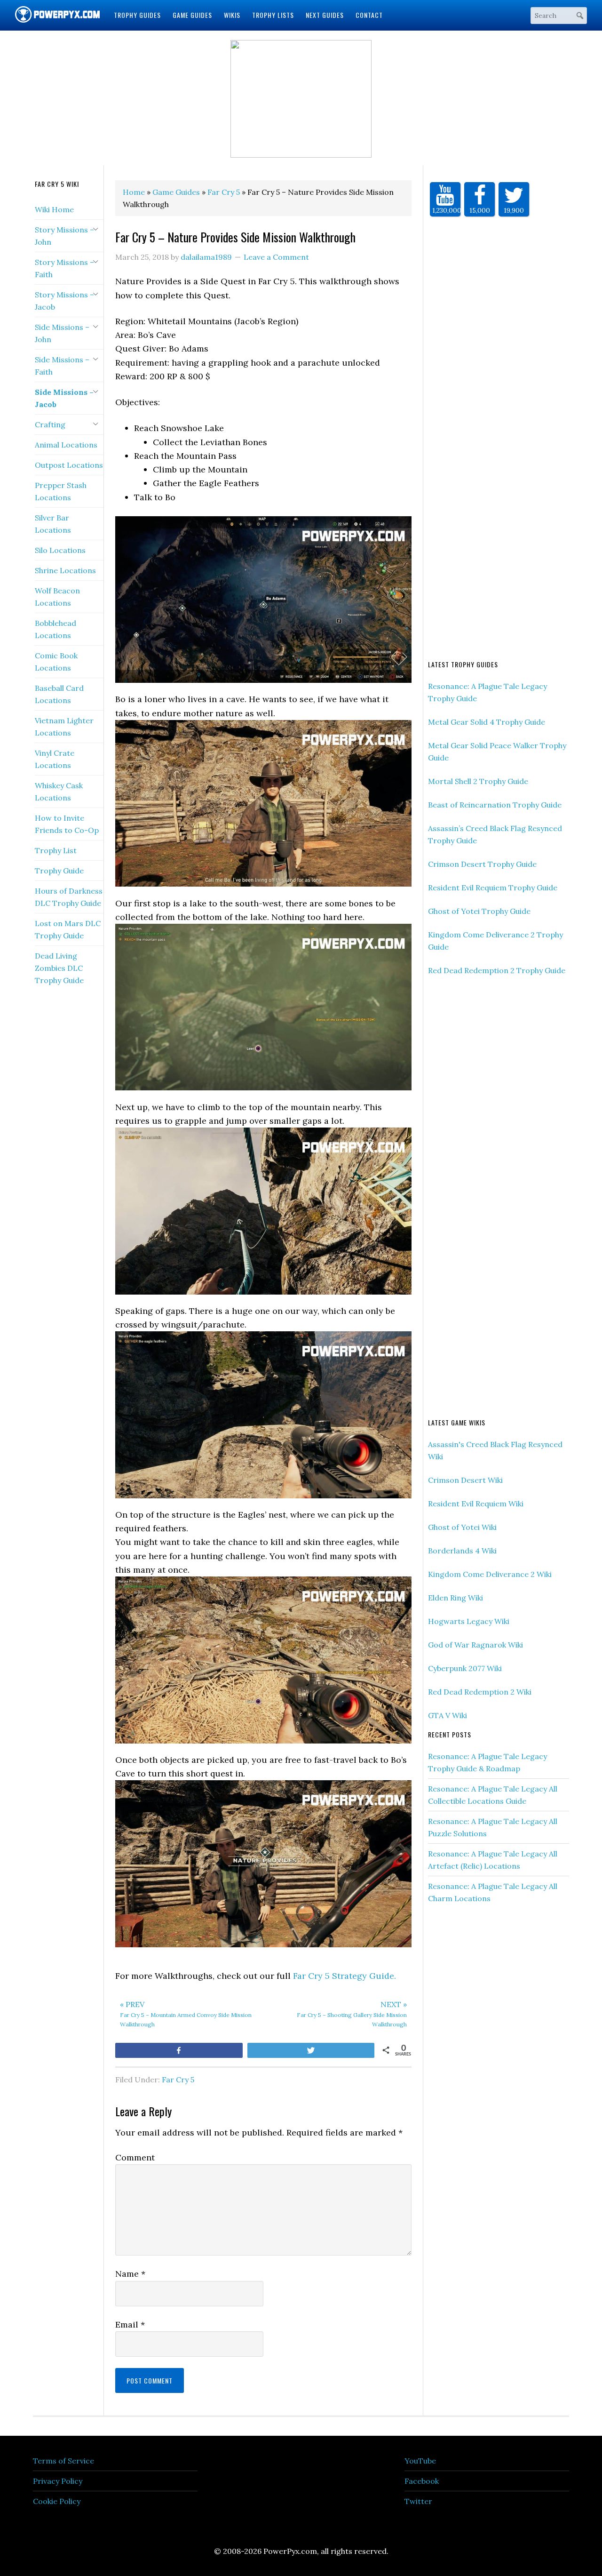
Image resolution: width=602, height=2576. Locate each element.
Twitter (418, 2501)
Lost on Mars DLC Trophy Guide (68, 929)
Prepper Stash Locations (61, 491)
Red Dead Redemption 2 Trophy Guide (497, 970)
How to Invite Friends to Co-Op (67, 824)
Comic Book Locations (56, 662)
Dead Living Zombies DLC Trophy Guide (59, 968)
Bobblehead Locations (55, 629)
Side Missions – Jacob (64, 398)
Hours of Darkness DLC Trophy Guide (69, 897)
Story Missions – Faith (64, 268)
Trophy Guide (59, 871)
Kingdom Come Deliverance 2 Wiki (490, 1574)
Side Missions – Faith (62, 366)
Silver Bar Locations (53, 524)
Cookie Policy (57, 2501)
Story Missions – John (64, 236)
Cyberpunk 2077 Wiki (465, 1668)
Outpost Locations (69, 465)
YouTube (420, 2461)
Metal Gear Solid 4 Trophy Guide (487, 722)
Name (130, 2274)
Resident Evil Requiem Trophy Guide (493, 888)
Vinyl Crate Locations (55, 759)
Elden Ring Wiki (455, 1598)
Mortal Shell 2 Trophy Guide (478, 781)
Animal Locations (66, 445)
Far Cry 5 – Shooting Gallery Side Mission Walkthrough (352, 2014)
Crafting (50, 424)
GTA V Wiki (448, 1715)
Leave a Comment (276, 257)
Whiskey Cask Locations (59, 792)
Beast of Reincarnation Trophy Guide (495, 805)
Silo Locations (60, 550)
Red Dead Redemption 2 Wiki (480, 1692)
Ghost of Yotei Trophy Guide (479, 911)
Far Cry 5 (178, 2080)
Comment (135, 2157)
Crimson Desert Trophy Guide (482, 864)
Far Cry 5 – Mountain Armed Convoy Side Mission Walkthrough (186, 2014)
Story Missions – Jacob (64, 301)
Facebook (422, 2481)
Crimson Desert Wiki (465, 1480)
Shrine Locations (65, 570)
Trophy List (56, 850)
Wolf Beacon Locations (57, 597)
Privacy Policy (58, 2481)
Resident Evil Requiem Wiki (476, 1504)
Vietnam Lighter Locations (64, 727)
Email (130, 2324)
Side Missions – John (62, 333)
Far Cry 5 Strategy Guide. (345, 1976)
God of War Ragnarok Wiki (475, 1645)
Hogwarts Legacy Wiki (469, 1621)
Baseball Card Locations (59, 694)
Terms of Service (63, 2461)
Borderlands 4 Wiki (462, 1551)
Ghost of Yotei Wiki (462, 1527)
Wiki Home (54, 209)
